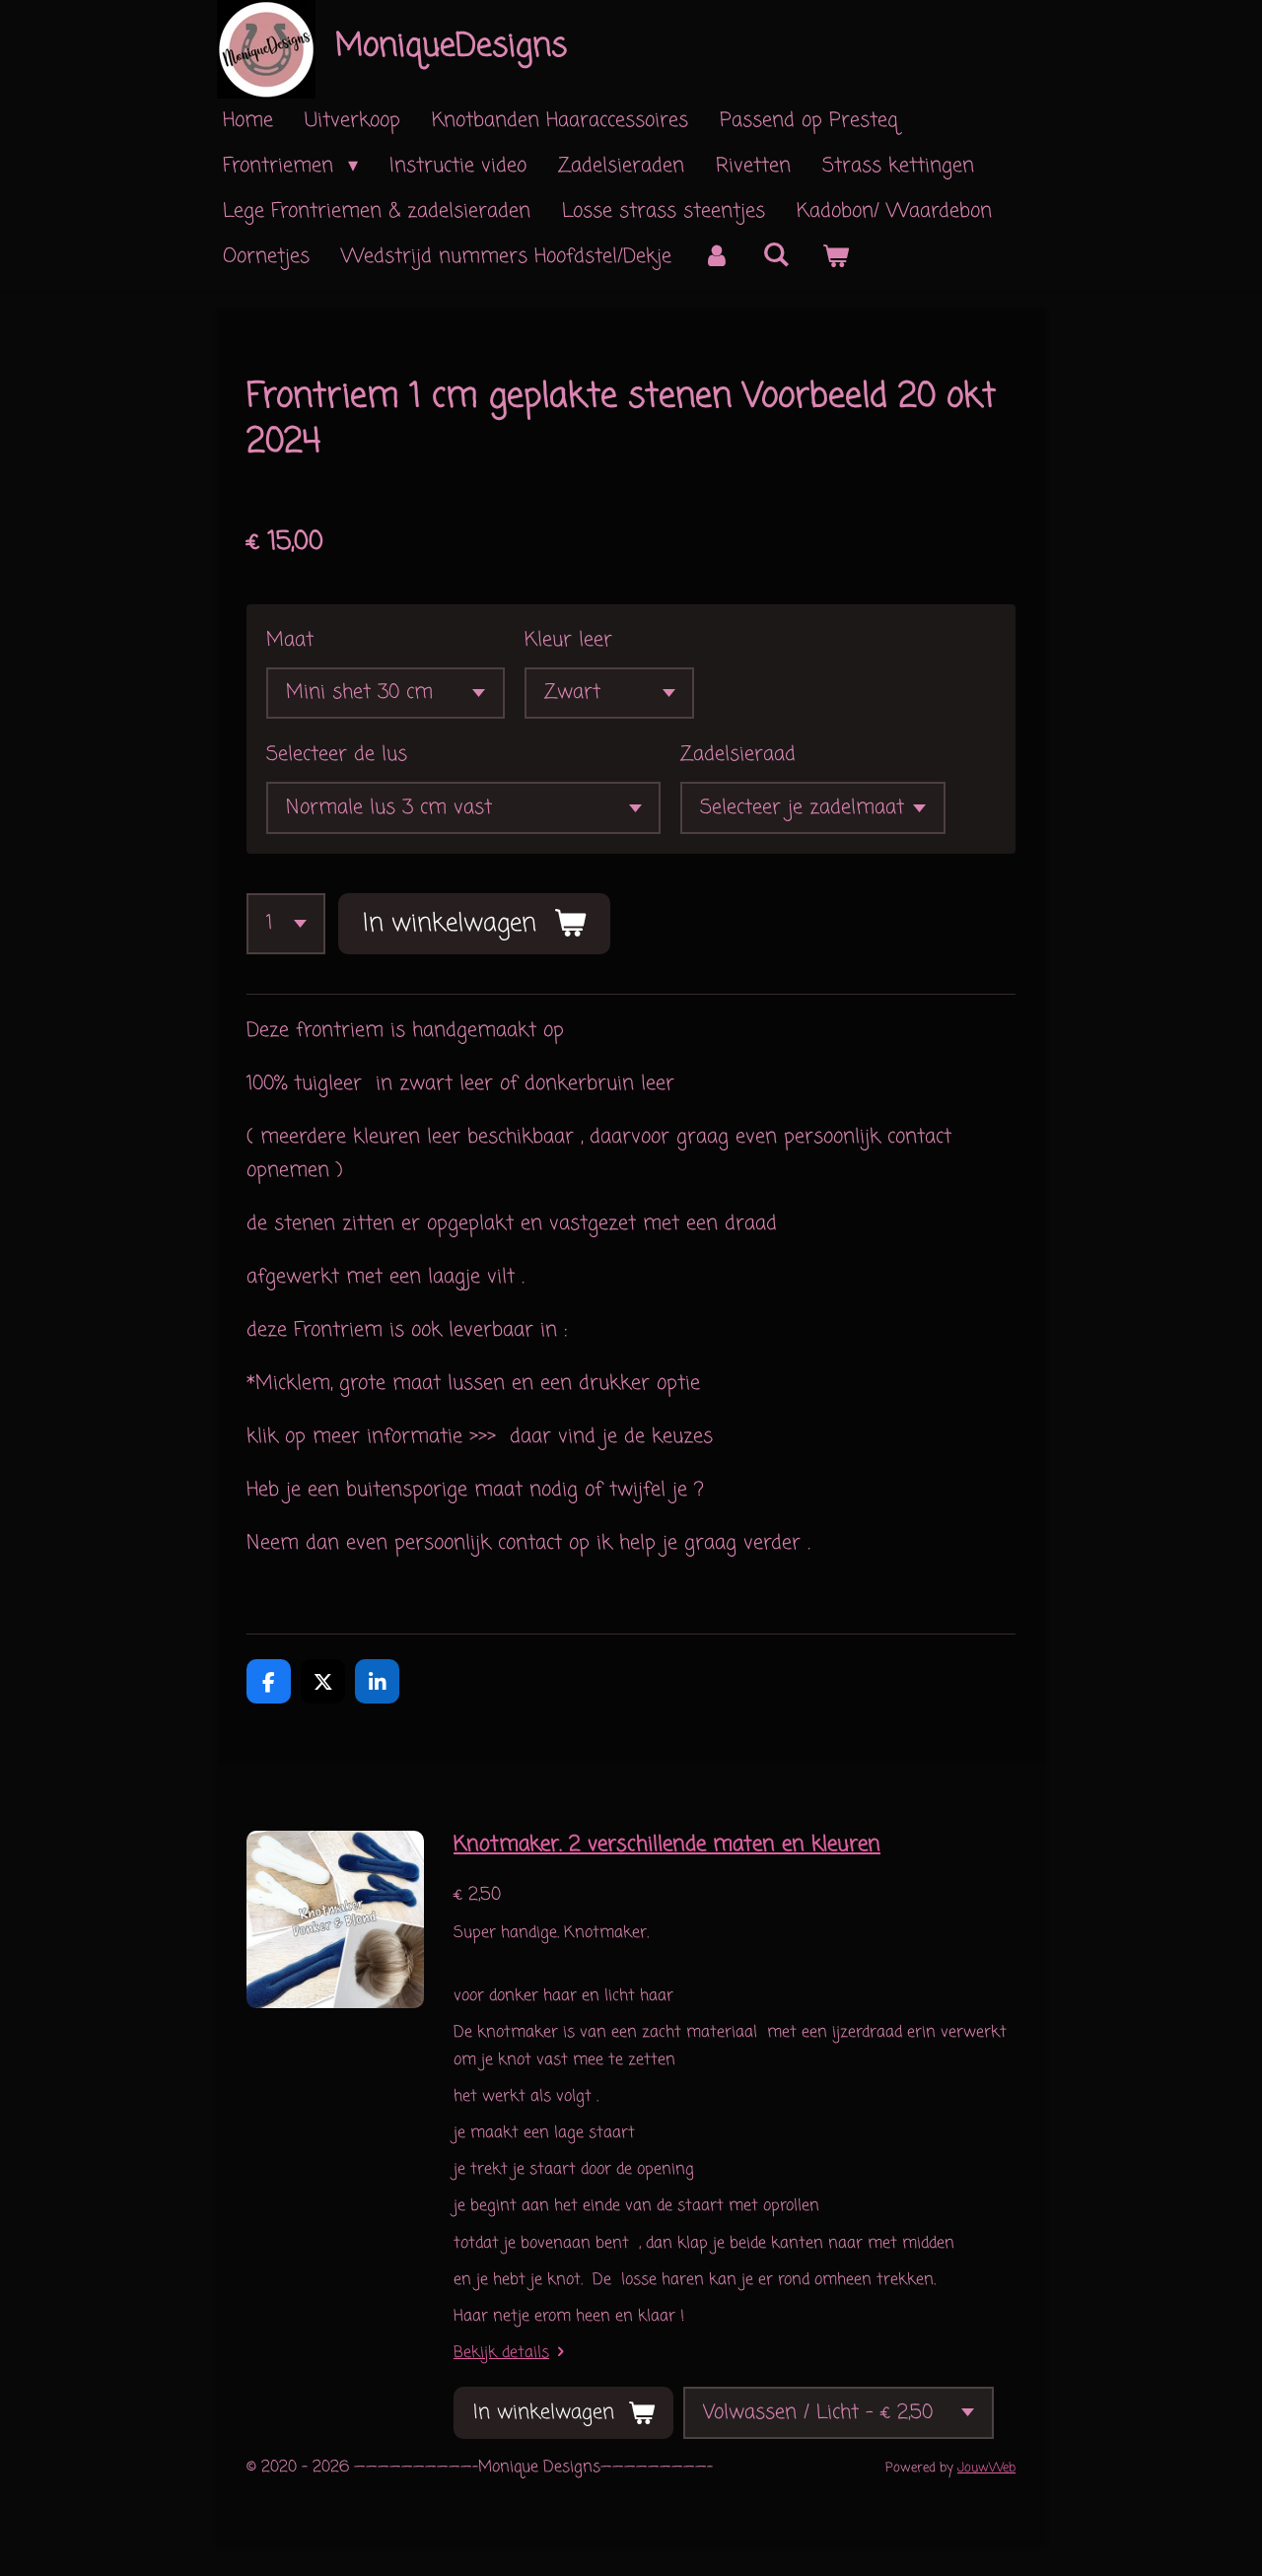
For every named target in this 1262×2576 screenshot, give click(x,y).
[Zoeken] (776, 256)
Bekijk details (501, 2353)
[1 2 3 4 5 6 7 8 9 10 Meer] (286, 924)
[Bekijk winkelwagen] (835, 257)
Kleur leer (568, 640)
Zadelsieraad (738, 755)
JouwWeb (986, 2468)
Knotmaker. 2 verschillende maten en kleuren (667, 1845)
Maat (290, 640)
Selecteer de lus (337, 755)
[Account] (717, 257)
